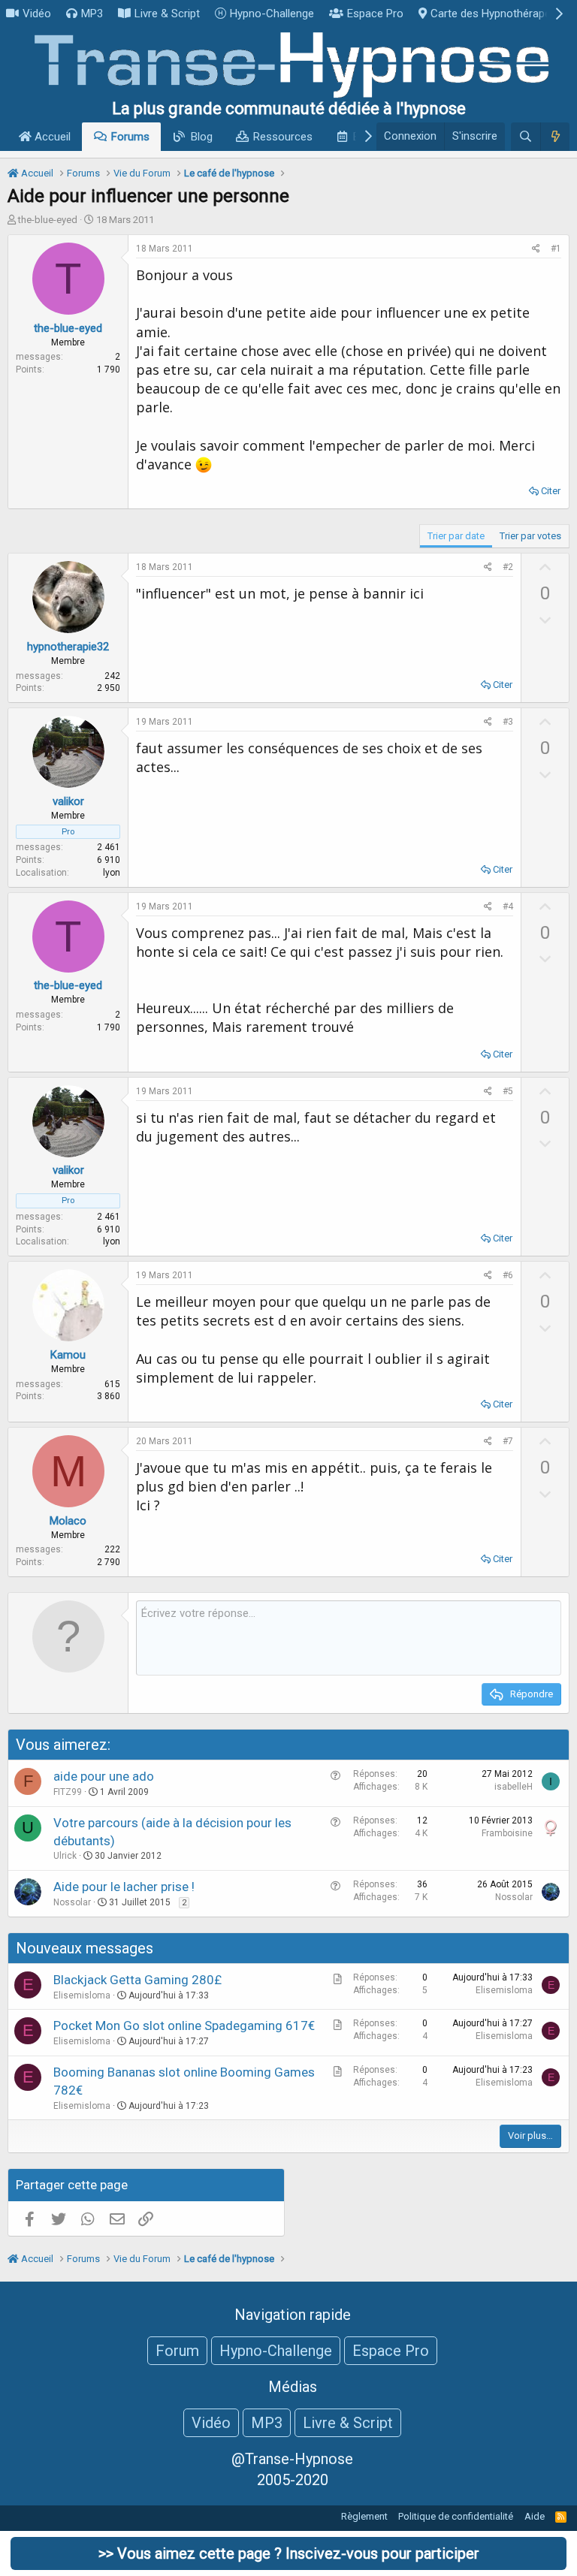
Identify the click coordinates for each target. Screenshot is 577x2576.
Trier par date (456, 536)
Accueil (51, 137)
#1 (556, 249)
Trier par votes (530, 536)
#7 (508, 1441)
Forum (177, 2351)
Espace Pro (375, 14)
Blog (202, 137)
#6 (508, 1275)
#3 (508, 722)
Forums (130, 137)
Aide (535, 2516)
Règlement (364, 2516)
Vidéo (37, 14)
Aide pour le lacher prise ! (124, 1887)
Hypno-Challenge (272, 14)
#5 (508, 1091)
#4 (508, 906)
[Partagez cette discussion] (536, 249)
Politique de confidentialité (456, 2516)
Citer (551, 491)
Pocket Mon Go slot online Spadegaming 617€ (184, 2026)
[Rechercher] (526, 137)
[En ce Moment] (555, 137)
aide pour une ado (104, 1776)
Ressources (283, 137)
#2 (508, 567)
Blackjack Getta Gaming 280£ (137, 1980)
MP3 (92, 14)
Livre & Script (167, 14)
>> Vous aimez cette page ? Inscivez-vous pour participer (289, 2553)
